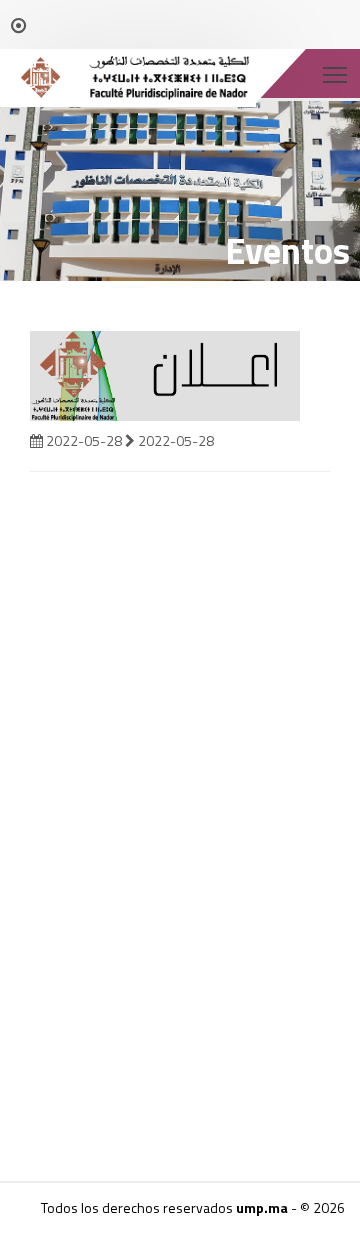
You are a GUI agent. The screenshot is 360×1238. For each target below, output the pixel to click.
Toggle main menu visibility (335, 73)
